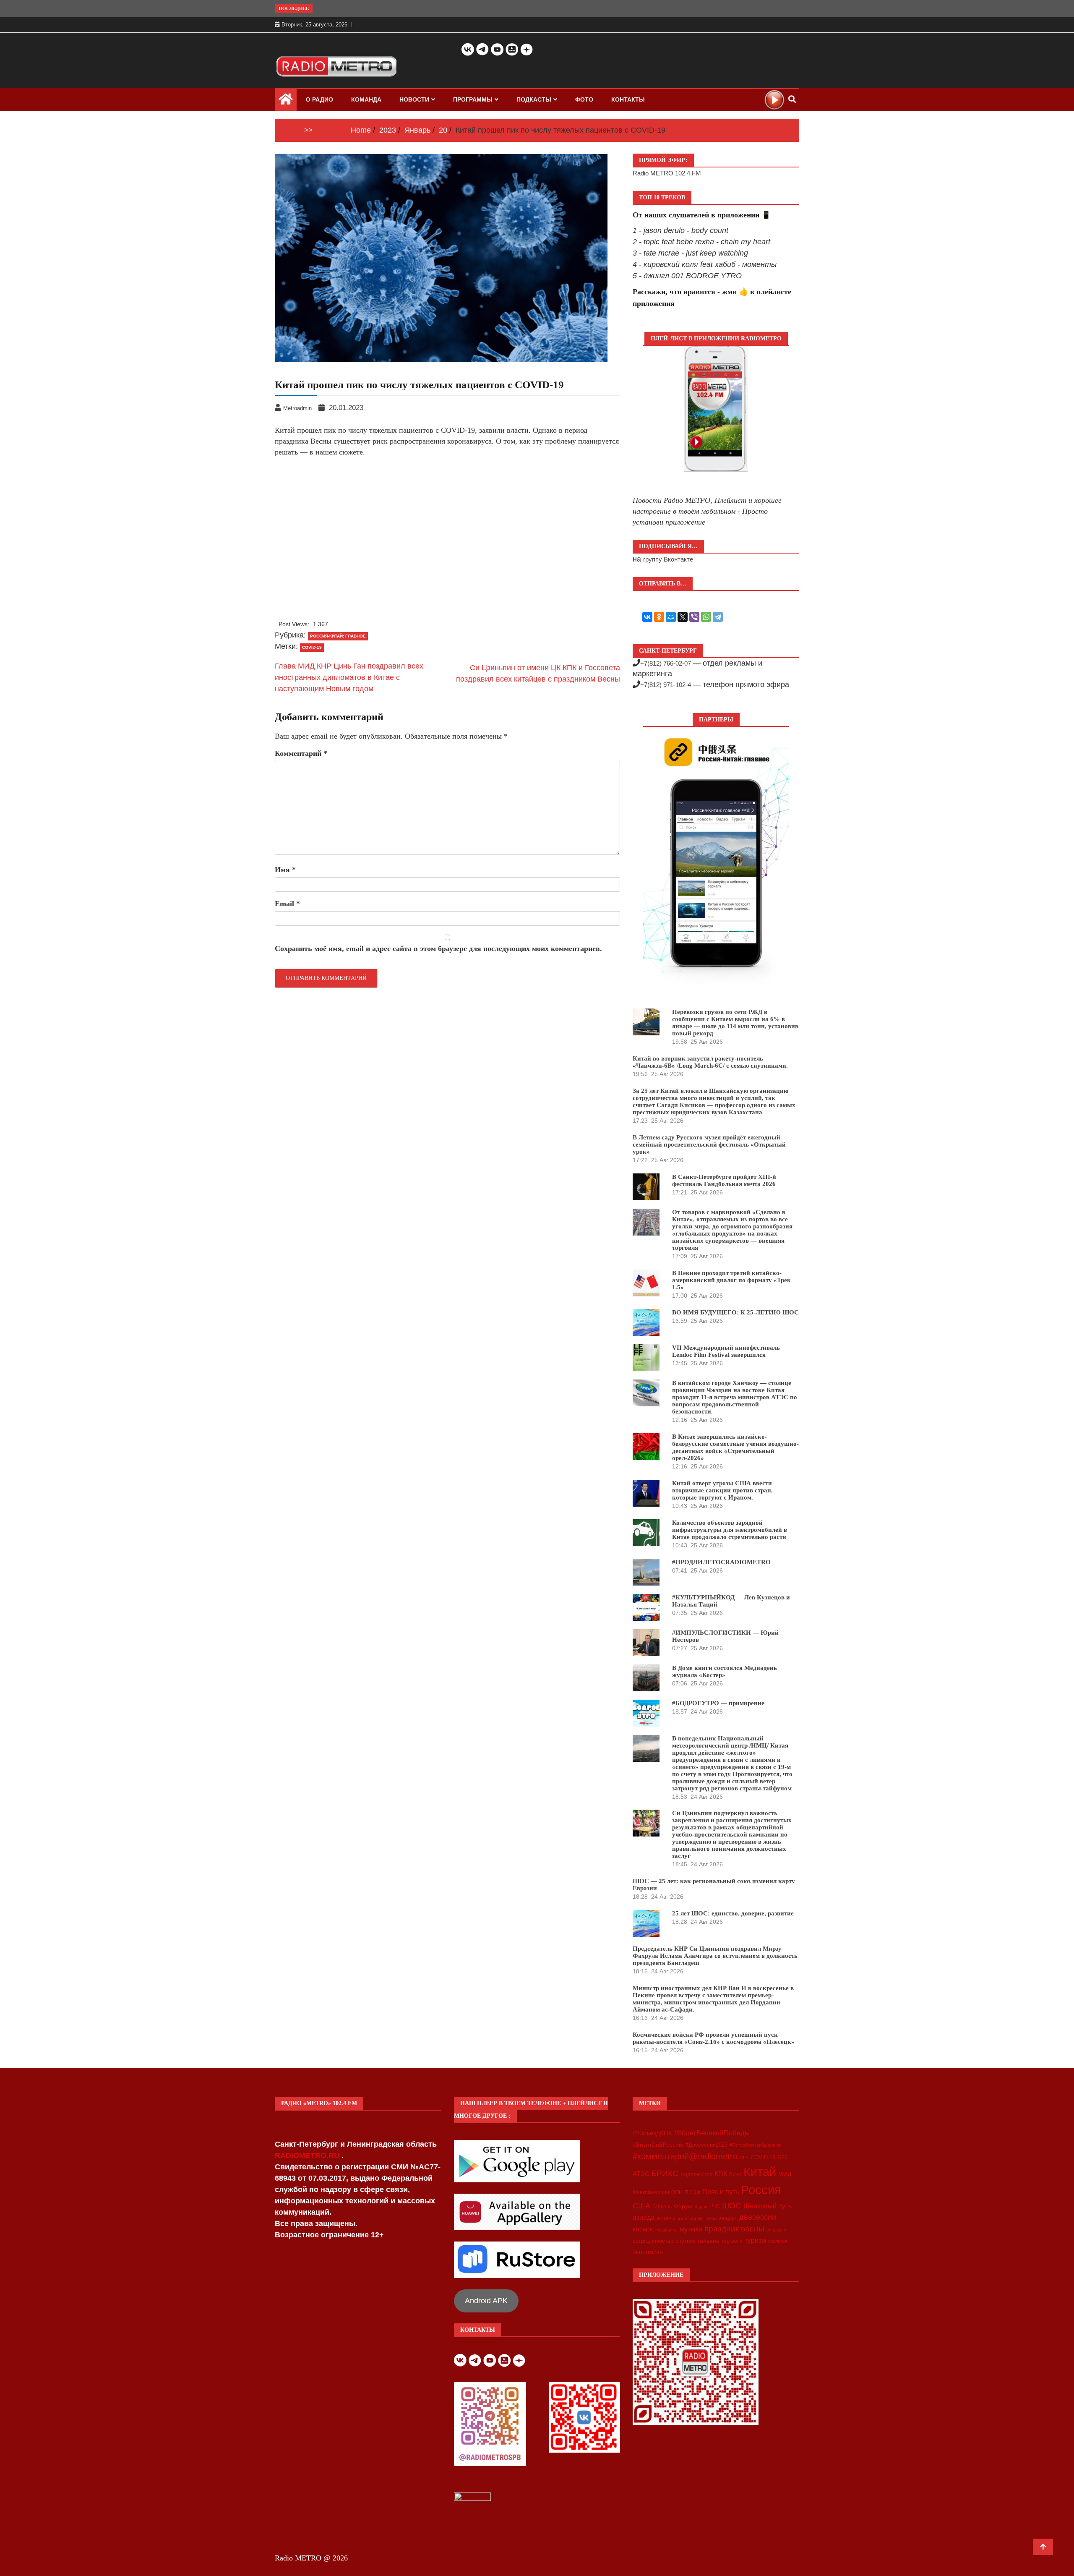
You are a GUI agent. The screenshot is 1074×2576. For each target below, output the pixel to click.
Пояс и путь (721, 2192)
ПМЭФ (692, 2192)
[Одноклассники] (659, 617)
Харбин (702, 2207)
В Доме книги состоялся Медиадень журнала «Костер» (725, 1671)
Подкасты (534, 99)
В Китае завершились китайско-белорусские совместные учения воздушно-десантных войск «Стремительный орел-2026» (735, 1447)
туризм (755, 2240)
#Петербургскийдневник (755, 2145)
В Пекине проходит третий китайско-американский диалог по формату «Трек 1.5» (731, 1280)
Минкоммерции (651, 2192)
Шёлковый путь (768, 2206)
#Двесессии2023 (706, 2145)
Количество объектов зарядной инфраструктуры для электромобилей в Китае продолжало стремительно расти (730, 1530)
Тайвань (662, 2207)
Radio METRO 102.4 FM (667, 173)
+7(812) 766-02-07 (666, 663)
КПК (721, 2174)
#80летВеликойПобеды (712, 2133)
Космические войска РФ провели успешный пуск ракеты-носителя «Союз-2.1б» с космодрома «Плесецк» (714, 2038)
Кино (735, 2174)
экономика (648, 2252)
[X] (683, 617)
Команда (366, 99)
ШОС (732, 2205)
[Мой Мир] (671, 617)
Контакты (628, 99)
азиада (644, 2217)
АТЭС (641, 2174)
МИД (785, 2174)
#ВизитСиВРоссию (658, 2145)
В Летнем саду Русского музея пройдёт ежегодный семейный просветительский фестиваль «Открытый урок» (709, 1144)
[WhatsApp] (706, 617)
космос (644, 2229)
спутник (685, 2241)
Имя (285, 870)
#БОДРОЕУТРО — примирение (718, 1703)
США (641, 2206)
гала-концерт (721, 2218)
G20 (782, 2157)
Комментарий (301, 753)
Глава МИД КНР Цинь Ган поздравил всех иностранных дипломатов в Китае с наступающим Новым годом (349, 677)
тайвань (708, 2241)
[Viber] (694, 617)
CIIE (744, 2158)
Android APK (486, 2301)
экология (778, 2241)
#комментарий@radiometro (685, 2156)
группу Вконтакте (668, 559)
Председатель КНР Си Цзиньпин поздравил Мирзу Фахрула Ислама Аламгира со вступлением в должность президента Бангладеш (715, 1956)
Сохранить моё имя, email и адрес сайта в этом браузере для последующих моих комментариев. (438, 948)
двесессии (758, 2217)
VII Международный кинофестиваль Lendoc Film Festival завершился (726, 1351)
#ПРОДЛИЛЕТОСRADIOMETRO (721, 1562)
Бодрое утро (696, 2174)
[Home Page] (286, 101)
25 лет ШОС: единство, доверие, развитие (733, 1913)
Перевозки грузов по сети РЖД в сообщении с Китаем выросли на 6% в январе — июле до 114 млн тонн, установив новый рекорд (735, 1023)
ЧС (716, 2206)
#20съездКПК (652, 2133)
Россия (761, 2190)
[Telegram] (718, 617)
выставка (690, 2218)
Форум (683, 2206)
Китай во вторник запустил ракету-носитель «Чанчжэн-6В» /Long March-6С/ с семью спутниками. (710, 1062)
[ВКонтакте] (647, 617)
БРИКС (665, 2173)
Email (287, 904)
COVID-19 (312, 647)
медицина (667, 2230)
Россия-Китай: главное (338, 636)
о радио (319, 99)
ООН (677, 2192)
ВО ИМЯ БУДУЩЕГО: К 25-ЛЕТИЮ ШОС (735, 1312)
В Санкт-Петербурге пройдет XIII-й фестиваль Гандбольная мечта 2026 (724, 1180)
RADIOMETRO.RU (308, 2155)
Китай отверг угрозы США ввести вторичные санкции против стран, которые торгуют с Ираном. (722, 1490)
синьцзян (776, 2230)
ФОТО (584, 99)
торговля (732, 2241)
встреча (666, 2218)
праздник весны (734, 2229)
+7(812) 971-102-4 (666, 685)
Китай (760, 2172)
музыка (691, 2229)
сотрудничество (653, 2241)
